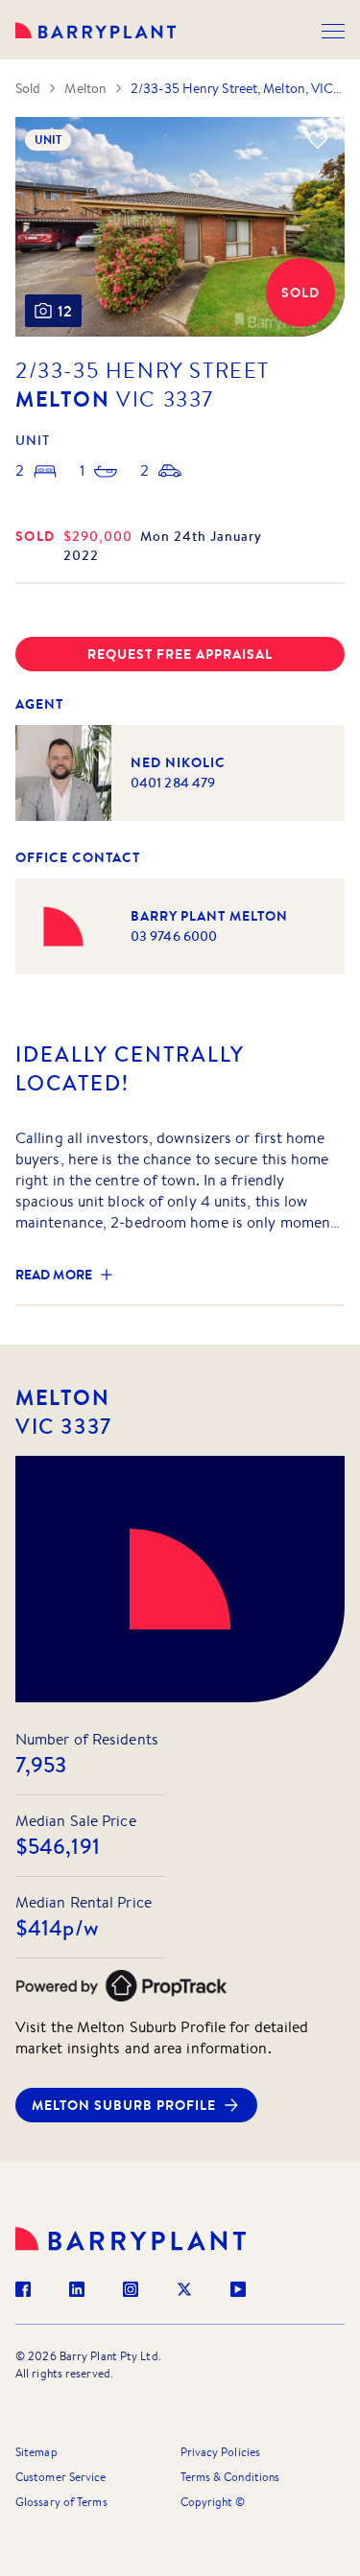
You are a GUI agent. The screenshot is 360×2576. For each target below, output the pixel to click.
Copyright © (213, 2502)
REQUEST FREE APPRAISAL (180, 654)
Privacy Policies (221, 2452)
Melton (85, 88)
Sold (28, 88)
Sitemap (36, 2452)
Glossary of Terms (61, 2502)
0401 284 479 (173, 783)
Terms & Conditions (230, 2477)
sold (36, 536)
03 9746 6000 (174, 936)
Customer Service (61, 2477)
